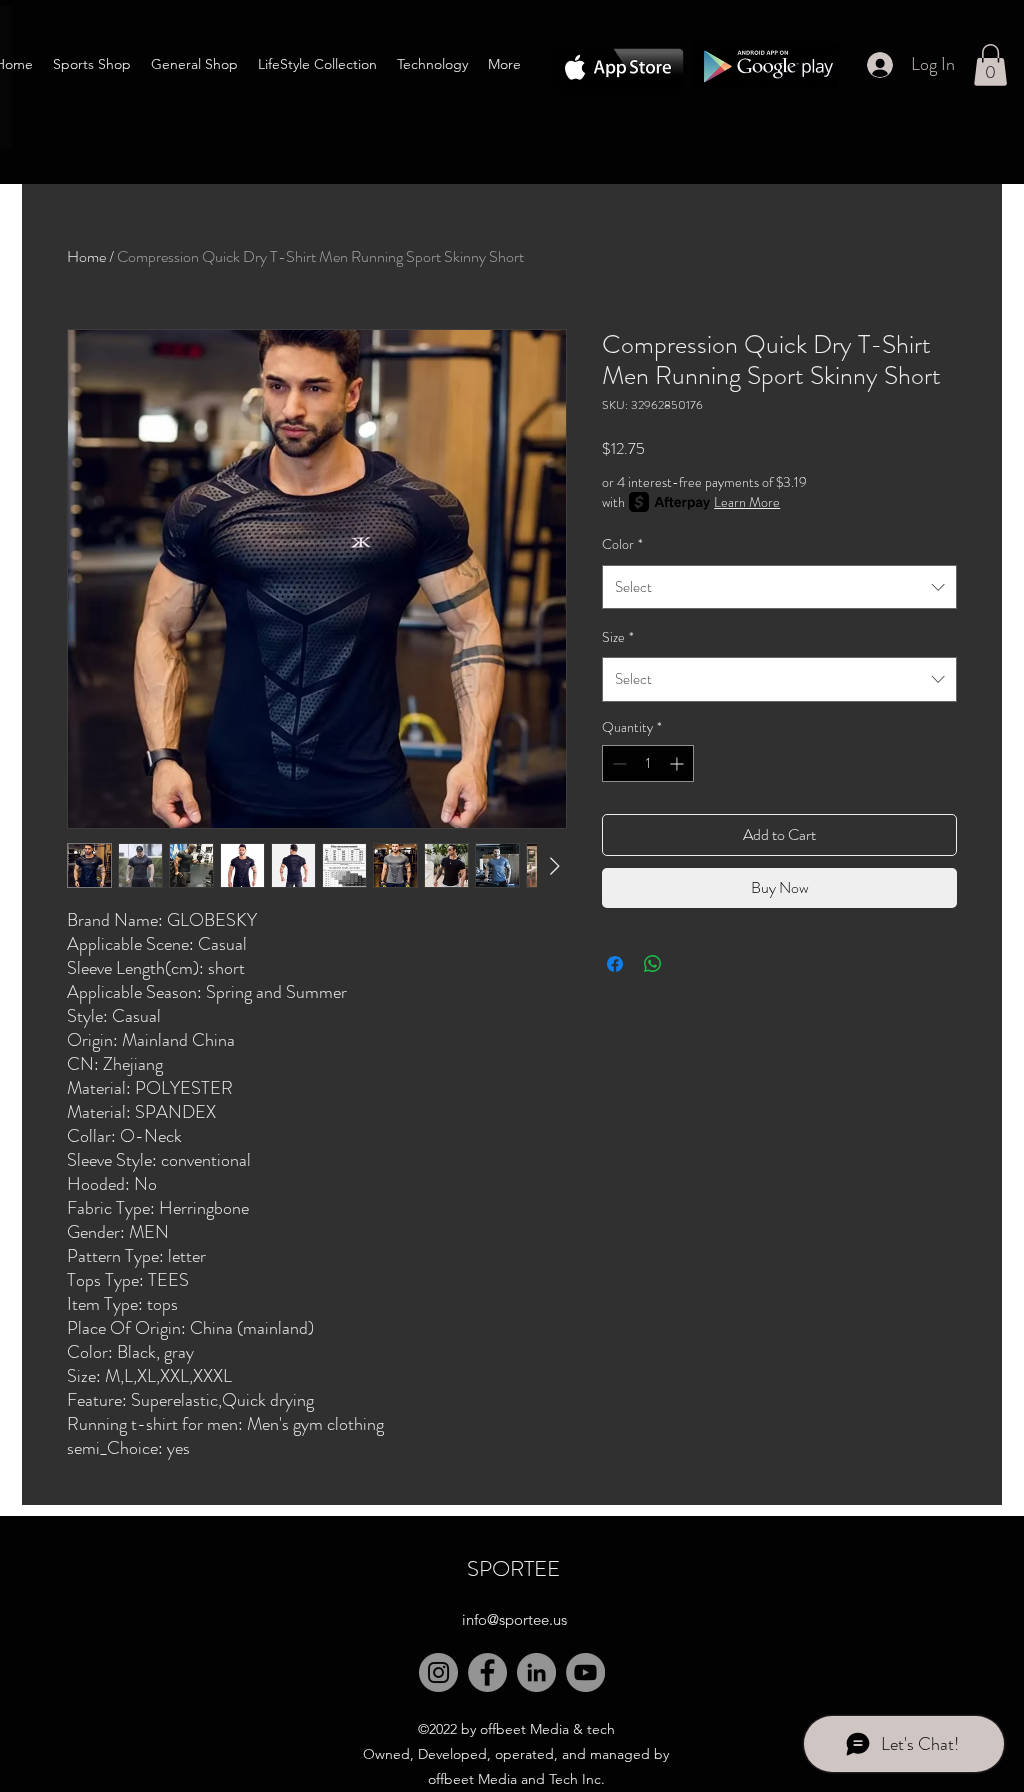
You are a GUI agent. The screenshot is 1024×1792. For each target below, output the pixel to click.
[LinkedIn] (536, 1672)
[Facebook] (487, 1672)
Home (86, 256)
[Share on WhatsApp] (653, 964)
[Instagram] (438, 1672)
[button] (990, 65)
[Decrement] (617, 763)
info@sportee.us (514, 1619)
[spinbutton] (648, 763)
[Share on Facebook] (615, 964)
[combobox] (779, 587)
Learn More (747, 502)
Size (618, 637)
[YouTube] (585, 1672)
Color (622, 544)
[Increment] (678, 763)
